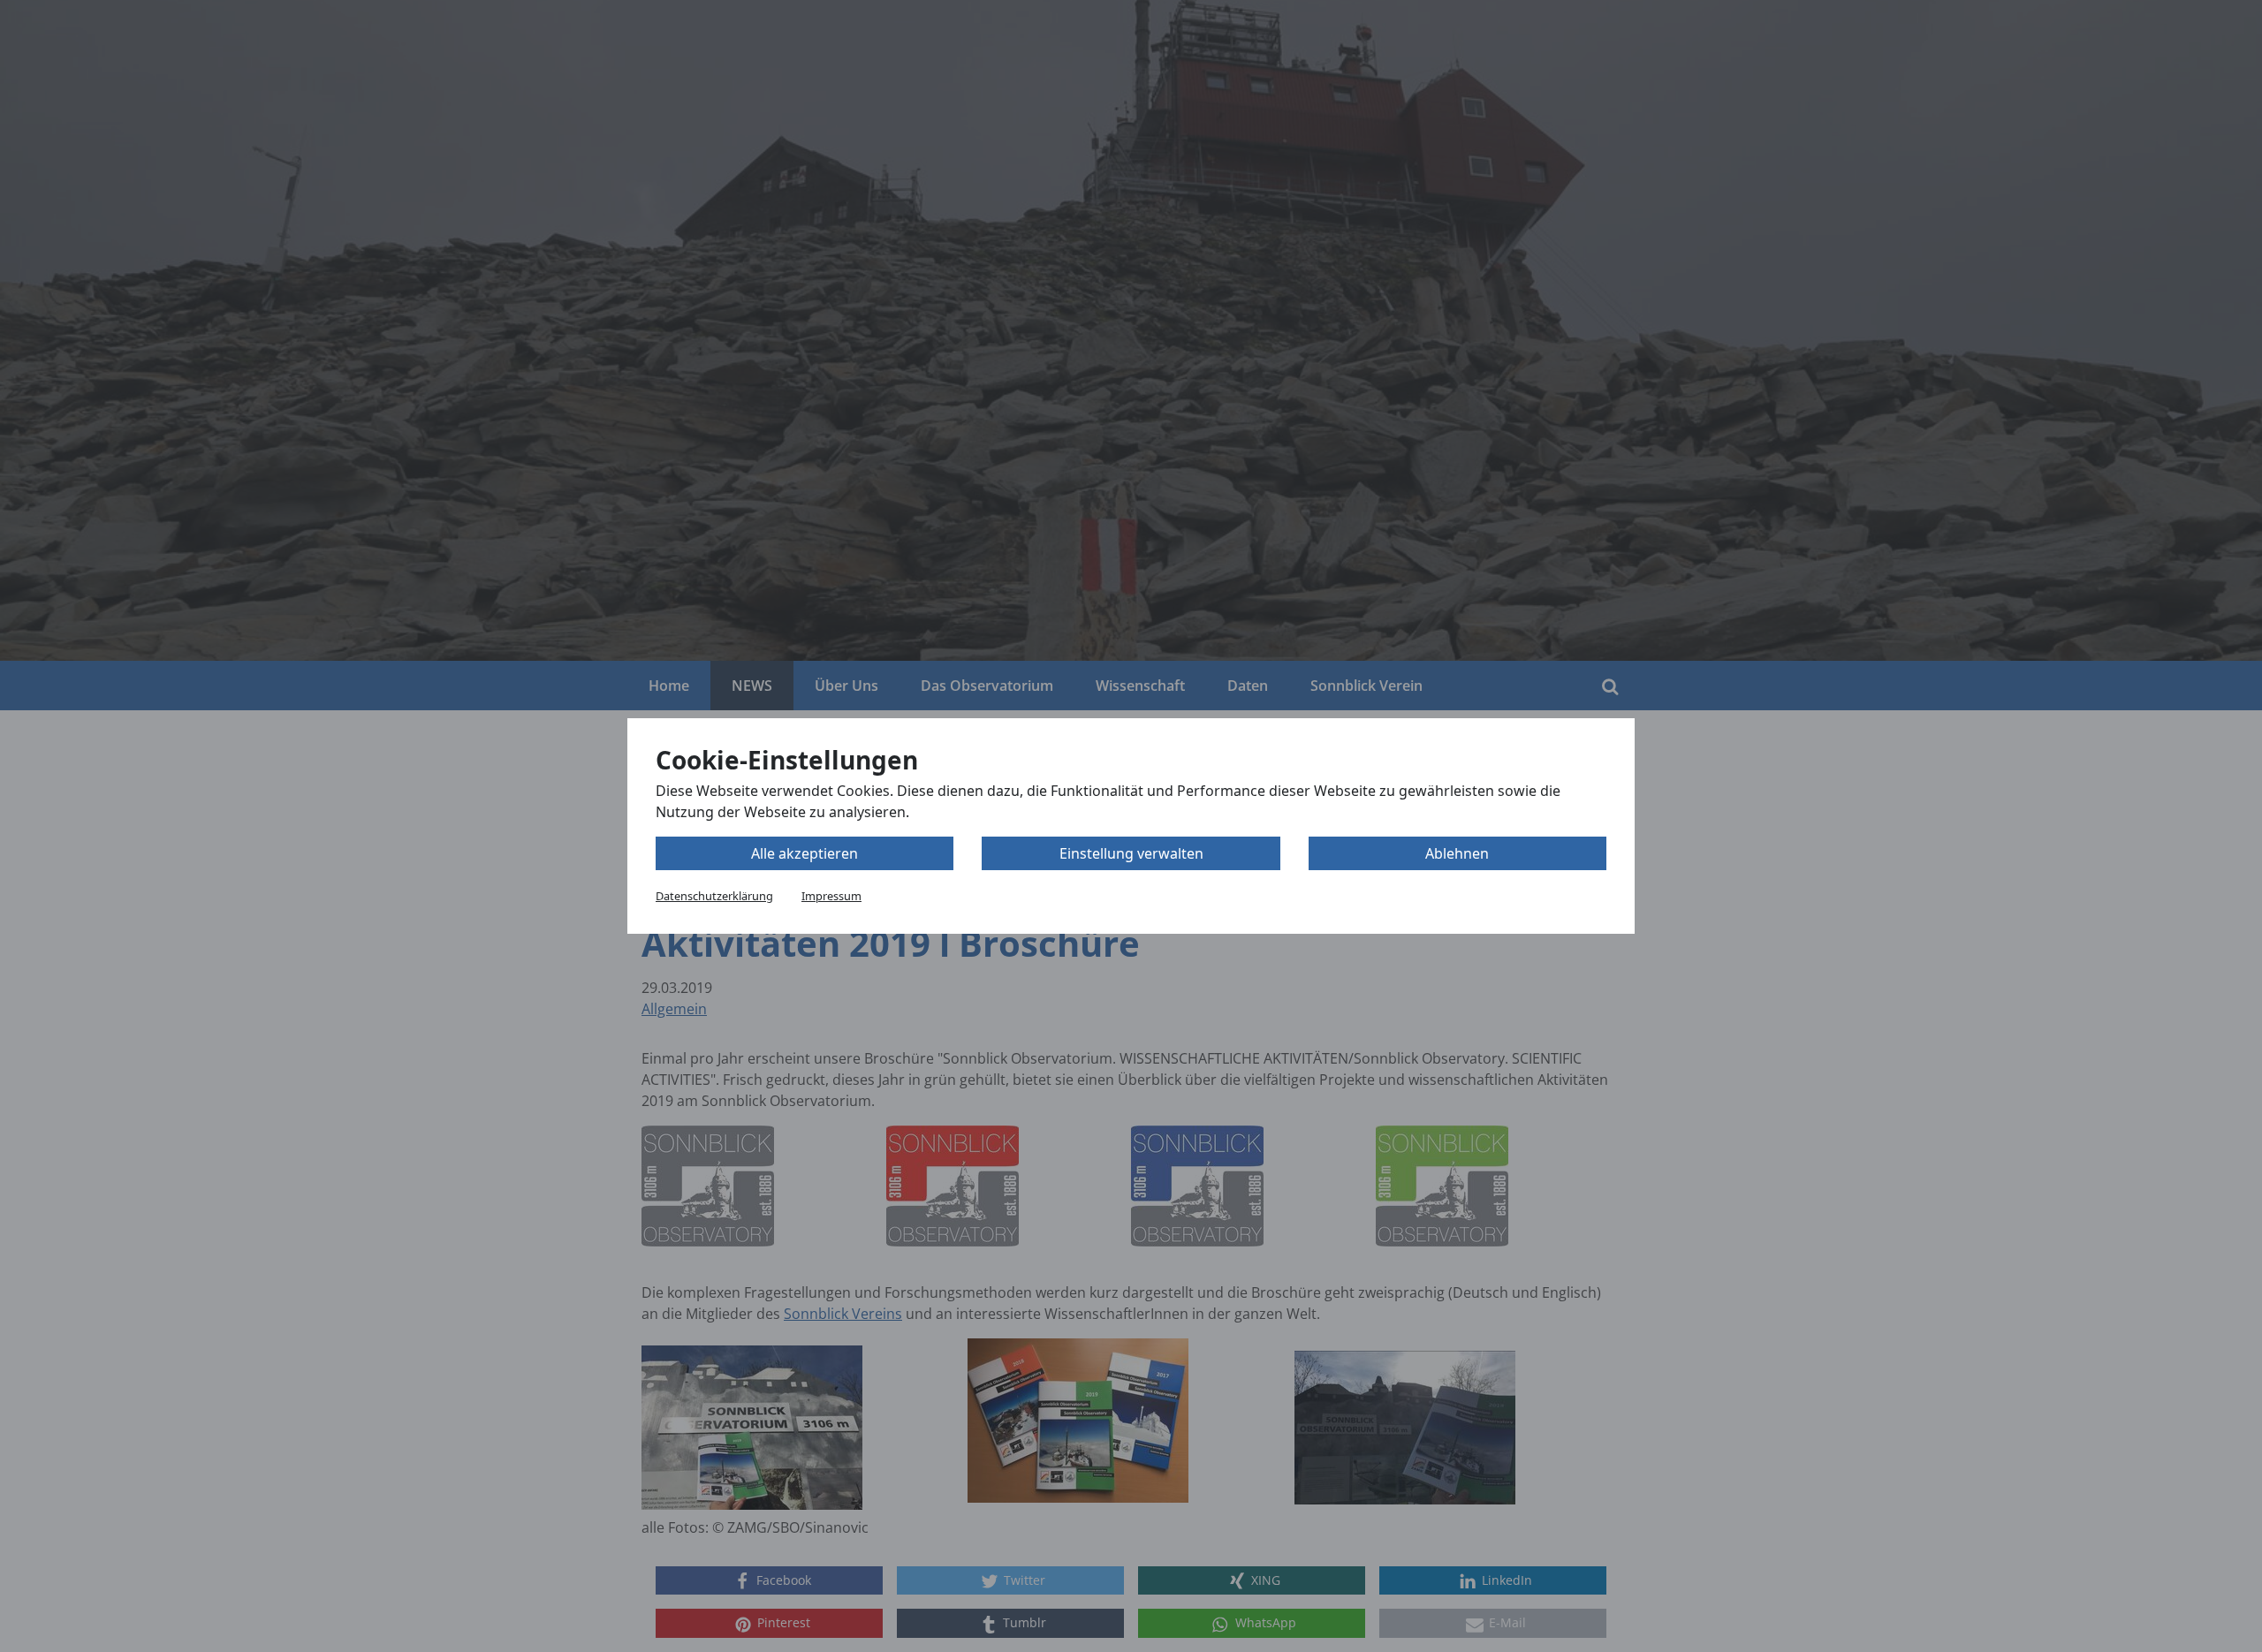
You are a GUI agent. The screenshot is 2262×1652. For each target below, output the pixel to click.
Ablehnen (1457, 853)
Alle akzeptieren (805, 853)
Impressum (831, 896)
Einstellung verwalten (1131, 853)
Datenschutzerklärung (714, 896)
